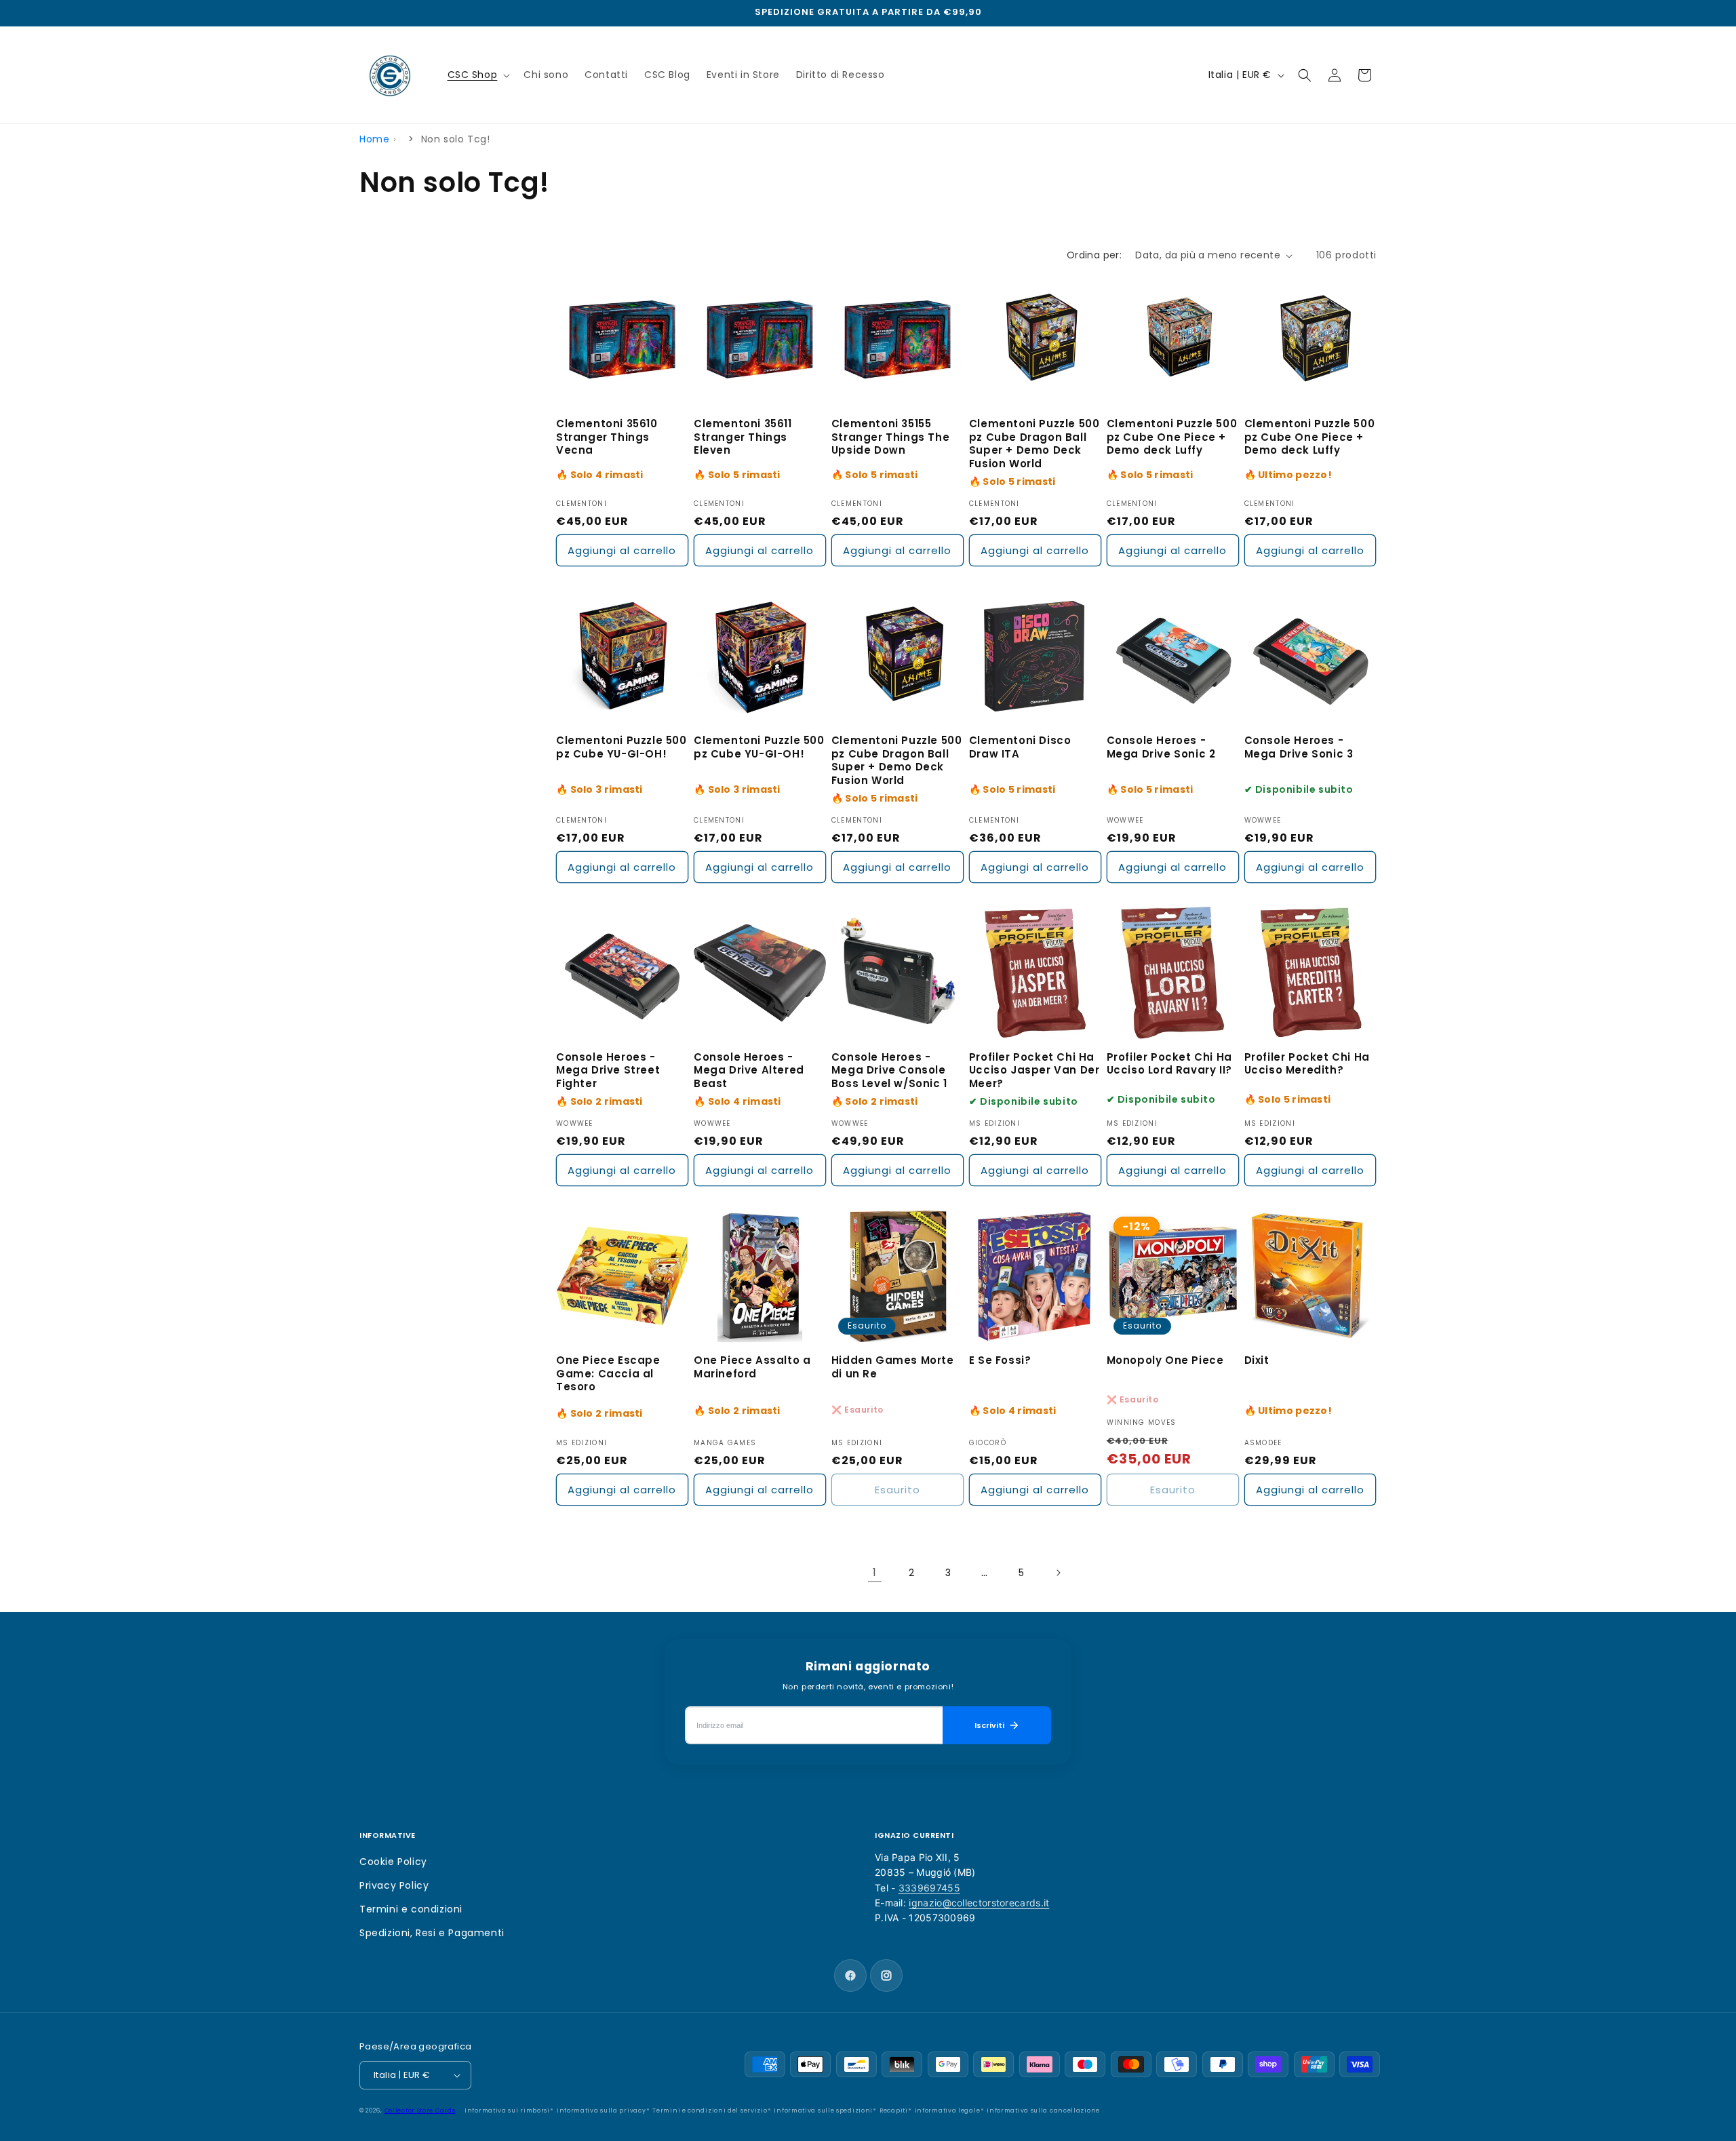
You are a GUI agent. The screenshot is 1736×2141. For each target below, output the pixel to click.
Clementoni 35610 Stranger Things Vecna (607, 437)
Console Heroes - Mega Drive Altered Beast (749, 1070)
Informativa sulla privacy (601, 2110)
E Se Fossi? (1000, 1360)
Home (374, 139)
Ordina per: (1094, 255)
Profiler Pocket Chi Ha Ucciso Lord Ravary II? (1169, 1064)
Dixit (1257, 1360)
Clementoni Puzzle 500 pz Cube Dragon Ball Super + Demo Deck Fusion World (1034, 444)
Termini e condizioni (411, 1909)
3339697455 (929, 1888)
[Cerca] (1305, 75)
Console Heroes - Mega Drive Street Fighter (608, 1070)
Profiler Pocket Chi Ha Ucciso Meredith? (1307, 1064)
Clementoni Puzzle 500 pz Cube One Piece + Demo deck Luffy (1172, 437)
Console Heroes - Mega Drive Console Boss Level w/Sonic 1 (889, 1070)
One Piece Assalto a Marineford (752, 1367)
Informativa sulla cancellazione (1043, 2110)
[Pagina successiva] (1058, 1573)
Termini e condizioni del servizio (710, 2110)
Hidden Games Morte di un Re (893, 1367)
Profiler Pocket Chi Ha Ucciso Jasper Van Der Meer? (1034, 1070)
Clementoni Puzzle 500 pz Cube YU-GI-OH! (622, 747)
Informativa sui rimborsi (507, 2110)
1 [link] (875, 1572)
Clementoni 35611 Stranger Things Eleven (743, 437)
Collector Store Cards (420, 2110)
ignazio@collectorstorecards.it (979, 1903)
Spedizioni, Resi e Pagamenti (432, 1933)
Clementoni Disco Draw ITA (1020, 747)
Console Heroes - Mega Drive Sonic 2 (1161, 747)
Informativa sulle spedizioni (823, 2110)
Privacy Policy (394, 1885)
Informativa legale (948, 2110)
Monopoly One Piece (1165, 1360)
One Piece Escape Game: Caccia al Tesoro (608, 1374)
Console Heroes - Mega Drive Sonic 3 (1299, 747)
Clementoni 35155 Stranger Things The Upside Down (890, 437)
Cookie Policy (393, 1862)
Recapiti (894, 2110)
